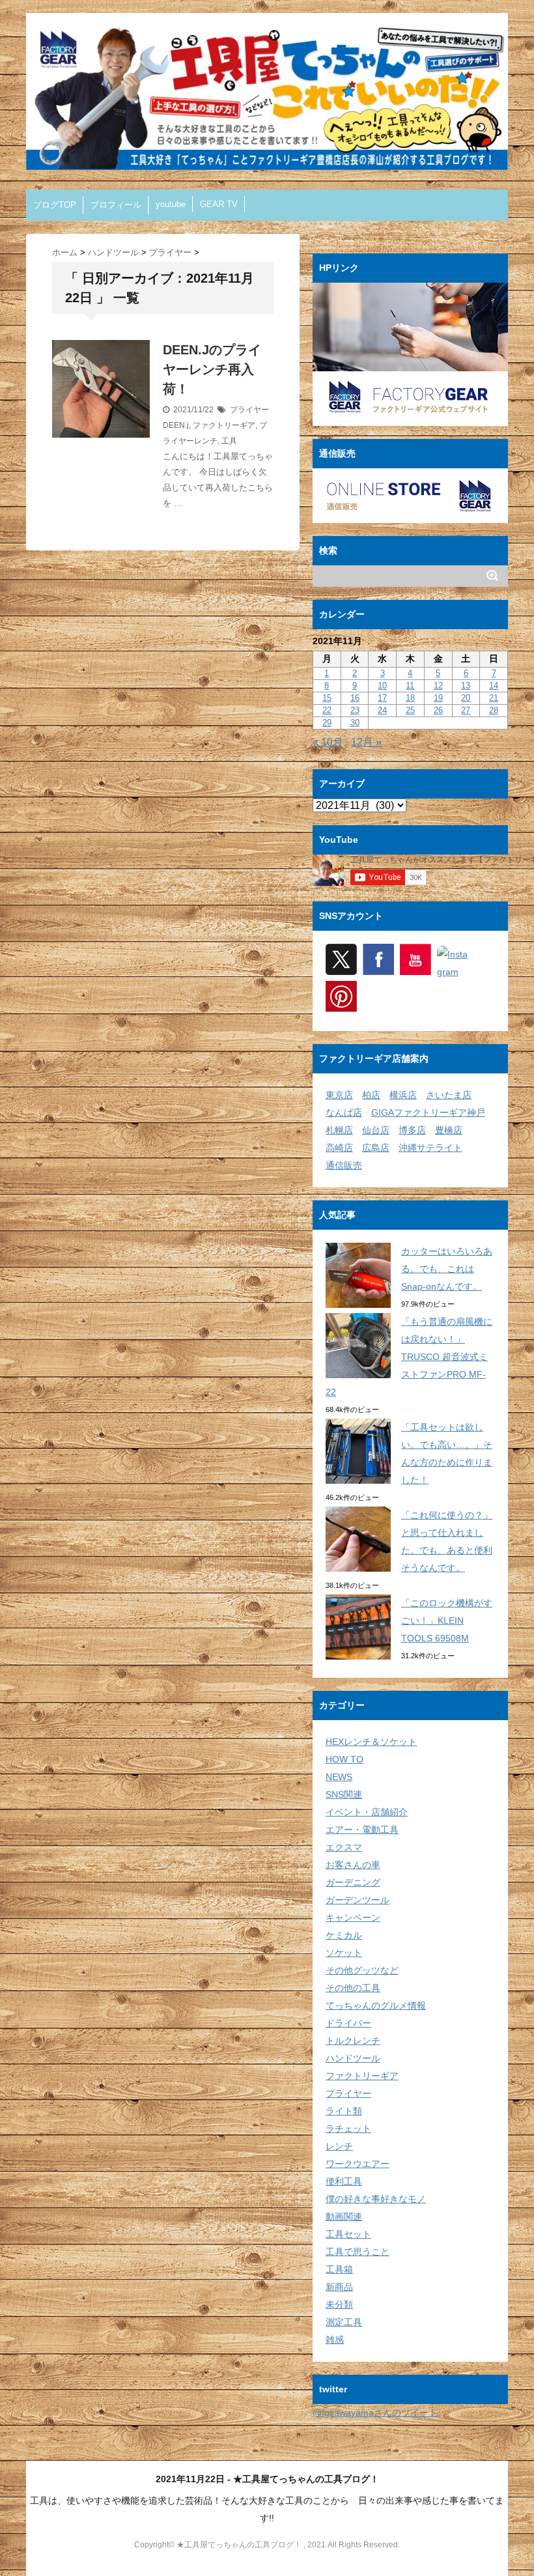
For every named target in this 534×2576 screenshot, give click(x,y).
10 (382, 686)
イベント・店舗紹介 (367, 1812)
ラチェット (348, 2129)
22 (327, 710)
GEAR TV (219, 204)
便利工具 (344, 2181)
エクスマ (344, 1847)
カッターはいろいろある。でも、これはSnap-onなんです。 (447, 1269)
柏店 (371, 1095)
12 (438, 686)
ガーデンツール (358, 1900)
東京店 (339, 1095)
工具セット (348, 2234)
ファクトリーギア (224, 425)
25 (410, 710)
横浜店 (403, 1095)
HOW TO (344, 1759)
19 (438, 698)
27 (466, 710)
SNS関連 (344, 1794)
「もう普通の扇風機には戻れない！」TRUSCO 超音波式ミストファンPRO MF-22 (409, 1357)
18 (410, 698)
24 (382, 710)
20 (466, 698)
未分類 (339, 2304)
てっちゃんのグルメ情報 (376, 2005)
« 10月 (328, 742)
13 (466, 686)
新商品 (339, 2287)
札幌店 (339, 1130)
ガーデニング (353, 1882)
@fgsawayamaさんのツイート (375, 2413)
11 (410, 686)
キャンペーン (353, 1918)
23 (355, 710)
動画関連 (344, 2216)
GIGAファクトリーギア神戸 (428, 1112)
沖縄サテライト (430, 1148)
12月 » (366, 742)
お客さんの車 (353, 1865)
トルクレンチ (353, 2041)
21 (494, 698)
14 (494, 686)
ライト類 (344, 2111)
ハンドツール (353, 2058)
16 (355, 698)
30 (355, 723)
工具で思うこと (358, 2252)
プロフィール (116, 205)
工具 (229, 441)
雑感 (335, 2340)
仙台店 (376, 1130)
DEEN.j (176, 425)
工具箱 (339, 2269)
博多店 (412, 1130)
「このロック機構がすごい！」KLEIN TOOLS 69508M (447, 1621)
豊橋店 (449, 1130)
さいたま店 (449, 1095)
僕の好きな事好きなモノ (376, 2199)
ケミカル (344, 1935)
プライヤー (249, 410)
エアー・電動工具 (362, 1830)
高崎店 (339, 1148)
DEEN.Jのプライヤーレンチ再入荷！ (212, 369)
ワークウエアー (358, 2164)
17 (382, 698)
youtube (171, 204)
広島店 (376, 1148)
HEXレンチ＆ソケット (371, 1742)
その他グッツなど (362, 1970)
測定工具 (344, 2322)
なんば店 (344, 1112)
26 (438, 710)
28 (494, 710)
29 (327, 723)
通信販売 (344, 1165)
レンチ (339, 2146)
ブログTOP (55, 205)
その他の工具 (353, 1988)
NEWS (339, 1777)
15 (327, 698)
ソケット (344, 1953)
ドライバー (348, 2023)
